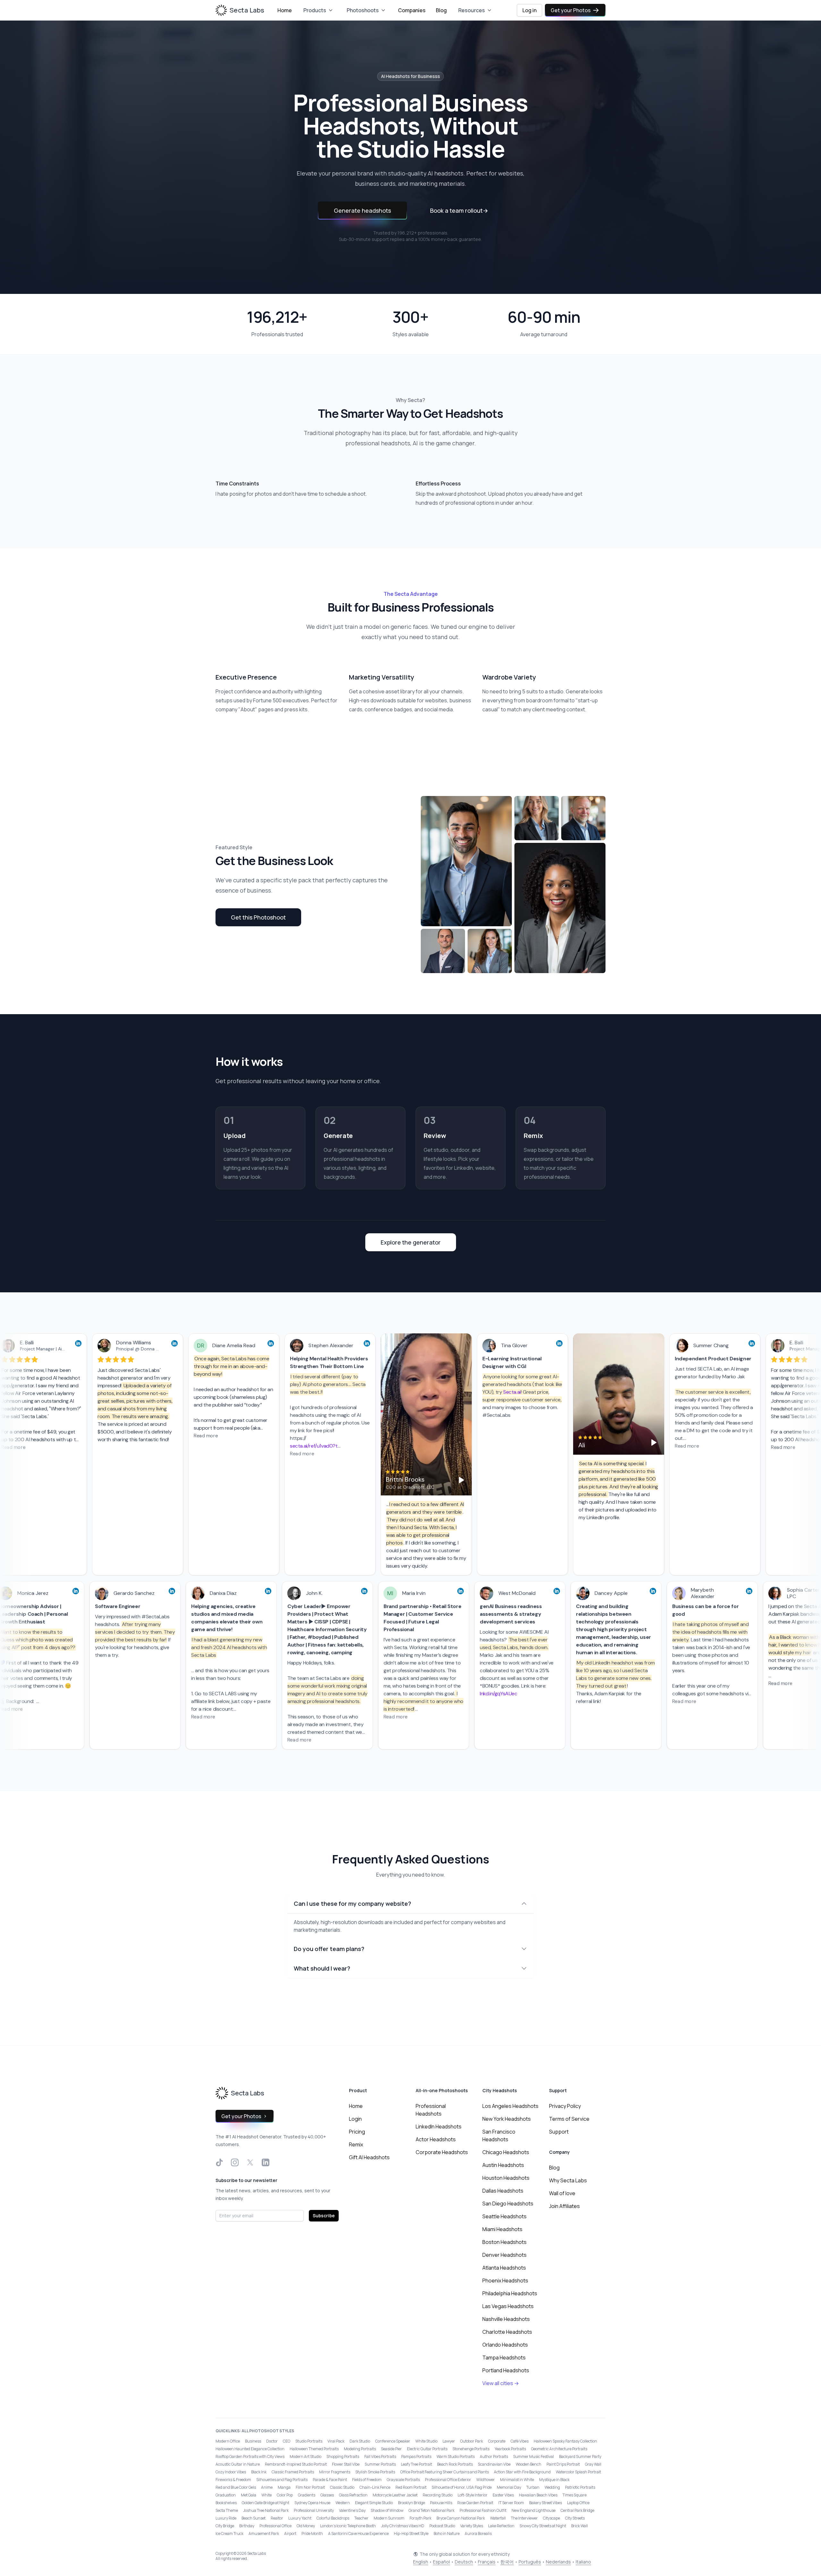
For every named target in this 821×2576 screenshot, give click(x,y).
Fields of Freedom (367, 2480)
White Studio (426, 2441)
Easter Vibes (503, 2495)
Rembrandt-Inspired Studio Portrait (296, 2464)
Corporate (497, 2441)
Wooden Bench (529, 2464)
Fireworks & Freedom (233, 2480)
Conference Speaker (393, 2441)
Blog (441, 10)
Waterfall (498, 2518)
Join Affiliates (564, 2206)
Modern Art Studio (305, 2456)
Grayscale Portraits (403, 2480)
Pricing (357, 2132)
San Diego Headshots (508, 2204)
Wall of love (562, 2193)
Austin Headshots (503, 2165)
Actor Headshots (436, 2139)
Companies (412, 10)
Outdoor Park (472, 2441)
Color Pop (285, 2495)
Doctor (272, 2441)
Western (343, 2503)
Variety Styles (472, 2526)
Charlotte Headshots (507, 2332)
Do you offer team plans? (329, 1949)
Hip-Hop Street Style (411, 2533)
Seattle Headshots (504, 2216)
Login (355, 2119)
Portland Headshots (506, 2370)
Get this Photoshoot (258, 917)
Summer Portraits (380, 2464)
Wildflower (486, 2480)
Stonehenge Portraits (471, 2449)
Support (559, 2132)
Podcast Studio (442, 2526)
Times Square (575, 2495)
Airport (290, 2533)
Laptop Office (578, 2503)
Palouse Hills (441, 2503)
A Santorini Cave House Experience (358, 2533)
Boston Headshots (504, 2242)
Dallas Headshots (503, 2191)
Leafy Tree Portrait (416, 2464)
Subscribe (324, 2216)
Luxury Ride (226, 2518)
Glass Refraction (353, 2495)
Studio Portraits (309, 2441)
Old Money (306, 2526)
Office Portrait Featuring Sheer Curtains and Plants (444, 2472)
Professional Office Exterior (448, 2480)
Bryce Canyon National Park (461, 2518)
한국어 (507, 2562)
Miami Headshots (502, 2229)
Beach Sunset (254, 2518)
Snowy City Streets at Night (543, 2526)
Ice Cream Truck (229, 2533)
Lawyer (449, 2441)
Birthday (247, 2526)
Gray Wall (593, 2464)
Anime (267, 2487)
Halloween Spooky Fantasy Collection (565, 2441)
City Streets (575, 2518)
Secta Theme (227, 2510)
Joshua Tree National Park (266, 2510)
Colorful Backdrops (333, 2518)
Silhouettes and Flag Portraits (282, 2480)
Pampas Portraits (416, 2456)
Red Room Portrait (411, 2487)
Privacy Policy (565, 2106)
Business (253, 2441)
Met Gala (249, 2495)
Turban (533, 2487)
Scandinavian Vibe (494, 2464)
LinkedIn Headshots (439, 2127)
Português (530, 2562)
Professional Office (275, 2526)
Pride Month (312, 2533)
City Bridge (225, 2526)
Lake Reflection (501, 2526)
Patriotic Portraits (580, 2487)
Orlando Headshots (505, 2345)
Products (315, 10)
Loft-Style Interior (473, 2495)
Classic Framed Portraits (293, 2472)
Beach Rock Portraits (455, 2464)
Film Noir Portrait (310, 2487)
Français (487, 2562)
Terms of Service (569, 2119)
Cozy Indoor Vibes (231, 2472)
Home (285, 10)
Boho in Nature (447, 2533)
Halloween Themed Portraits (314, 2449)
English (421, 2562)
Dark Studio (360, 2441)
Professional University (314, 2510)
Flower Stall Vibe (346, 2464)
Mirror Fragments (335, 2472)
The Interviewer (524, 2518)
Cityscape (551, 2518)
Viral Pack (336, 2441)
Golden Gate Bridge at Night (266, 2503)
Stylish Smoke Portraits (375, 2472)
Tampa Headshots (504, 2358)
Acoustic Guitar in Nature (238, 2464)
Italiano (583, 2562)
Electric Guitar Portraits (427, 2449)
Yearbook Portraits (510, 2449)
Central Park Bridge (577, 2510)
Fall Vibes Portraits (380, 2456)
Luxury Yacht (300, 2518)
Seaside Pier (391, 2449)
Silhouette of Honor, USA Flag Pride (462, 2487)
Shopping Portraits (343, 2456)
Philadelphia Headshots (510, 2293)
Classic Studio (342, 2487)
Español (441, 2562)
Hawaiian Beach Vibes (538, 2495)
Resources (472, 10)
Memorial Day (509, 2487)
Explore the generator (411, 1242)
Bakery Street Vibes (546, 2503)
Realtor (277, 2518)
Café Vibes (520, 2441)
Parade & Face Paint (330, 2480)
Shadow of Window (387, 2510)
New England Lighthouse (533, 2510)
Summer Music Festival (533, 2456)
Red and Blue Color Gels (236, 2487)
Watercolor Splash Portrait (578, 2472)
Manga (284, 2487)
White (267, 2495)
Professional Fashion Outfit (483, 2510)
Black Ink (259, 2472)
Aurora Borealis (478, 2533)
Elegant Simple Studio (374, 2503)
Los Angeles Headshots (510, 2106)
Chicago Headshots (506, 2152)
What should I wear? (322, 1968)
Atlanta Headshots (504, 2268)
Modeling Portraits (360, 2449)
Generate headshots (362, 210)
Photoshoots (363, 10)
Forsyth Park (420, 2518)
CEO (287, 2441)
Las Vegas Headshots (508, 2306)
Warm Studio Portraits (456, 2456)
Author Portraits (494, 2456)
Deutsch (464, 2562)
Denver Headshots (504, 2255)
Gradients (307, 2495)
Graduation (226, 2495)
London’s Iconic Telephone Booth (348, 2526)
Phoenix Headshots (505, 2281)
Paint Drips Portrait (563, 2464)
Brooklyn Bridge (411, 2503)
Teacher (361, 2518)
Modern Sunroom (389, 2518)
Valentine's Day (352, 2510)
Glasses (327, 2495)
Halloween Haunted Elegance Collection (250, 2449)
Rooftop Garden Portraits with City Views (250, 2456)
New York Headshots (507, 2119)
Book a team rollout (459, 210)
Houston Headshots (506, 2178)
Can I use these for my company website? (352, 1904)
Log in (529, 10)
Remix (356, 2144)
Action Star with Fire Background (522, 2472)
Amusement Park (264, 2533)
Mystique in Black (554, 2480)
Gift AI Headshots (369, 2157)
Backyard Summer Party (580, 2456)
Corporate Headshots (442, 2152)
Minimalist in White (517, 2480)
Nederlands (558, 2562)
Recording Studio (438, 2495)
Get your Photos (571, 10)
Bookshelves (226, 2503)
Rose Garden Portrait (475, 2503)
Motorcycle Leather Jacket (395, 2495)
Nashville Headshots (506, 2319)
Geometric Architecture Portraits (559, 2449)
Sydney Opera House (312, 2503)
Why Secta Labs (568, 2180)
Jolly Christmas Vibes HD (403, 2526)
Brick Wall (580, 2526)
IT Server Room (511, 2503)
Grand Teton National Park (432, 2510)
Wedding (552, 2487)
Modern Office (228, 2441)
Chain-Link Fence (375, 2487)
